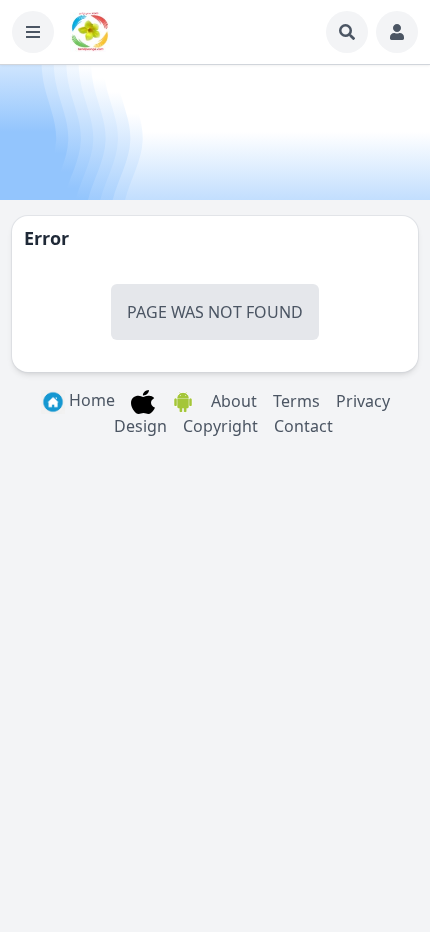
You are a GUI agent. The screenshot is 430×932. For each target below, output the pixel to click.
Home (90, 400)
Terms (296, 401)
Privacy (363, 401)
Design (140, 426)
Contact (303, 426)
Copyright (220, 426)
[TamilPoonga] (90, 32)
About (234, 401)
